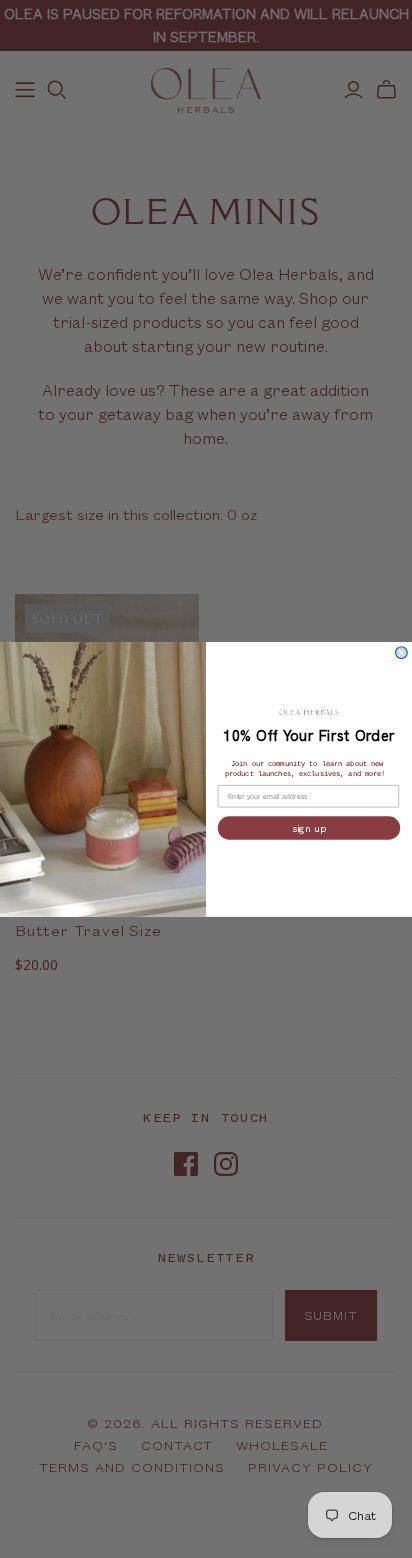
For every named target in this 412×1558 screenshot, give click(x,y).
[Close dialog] (402, 652)
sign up (309, 828)
